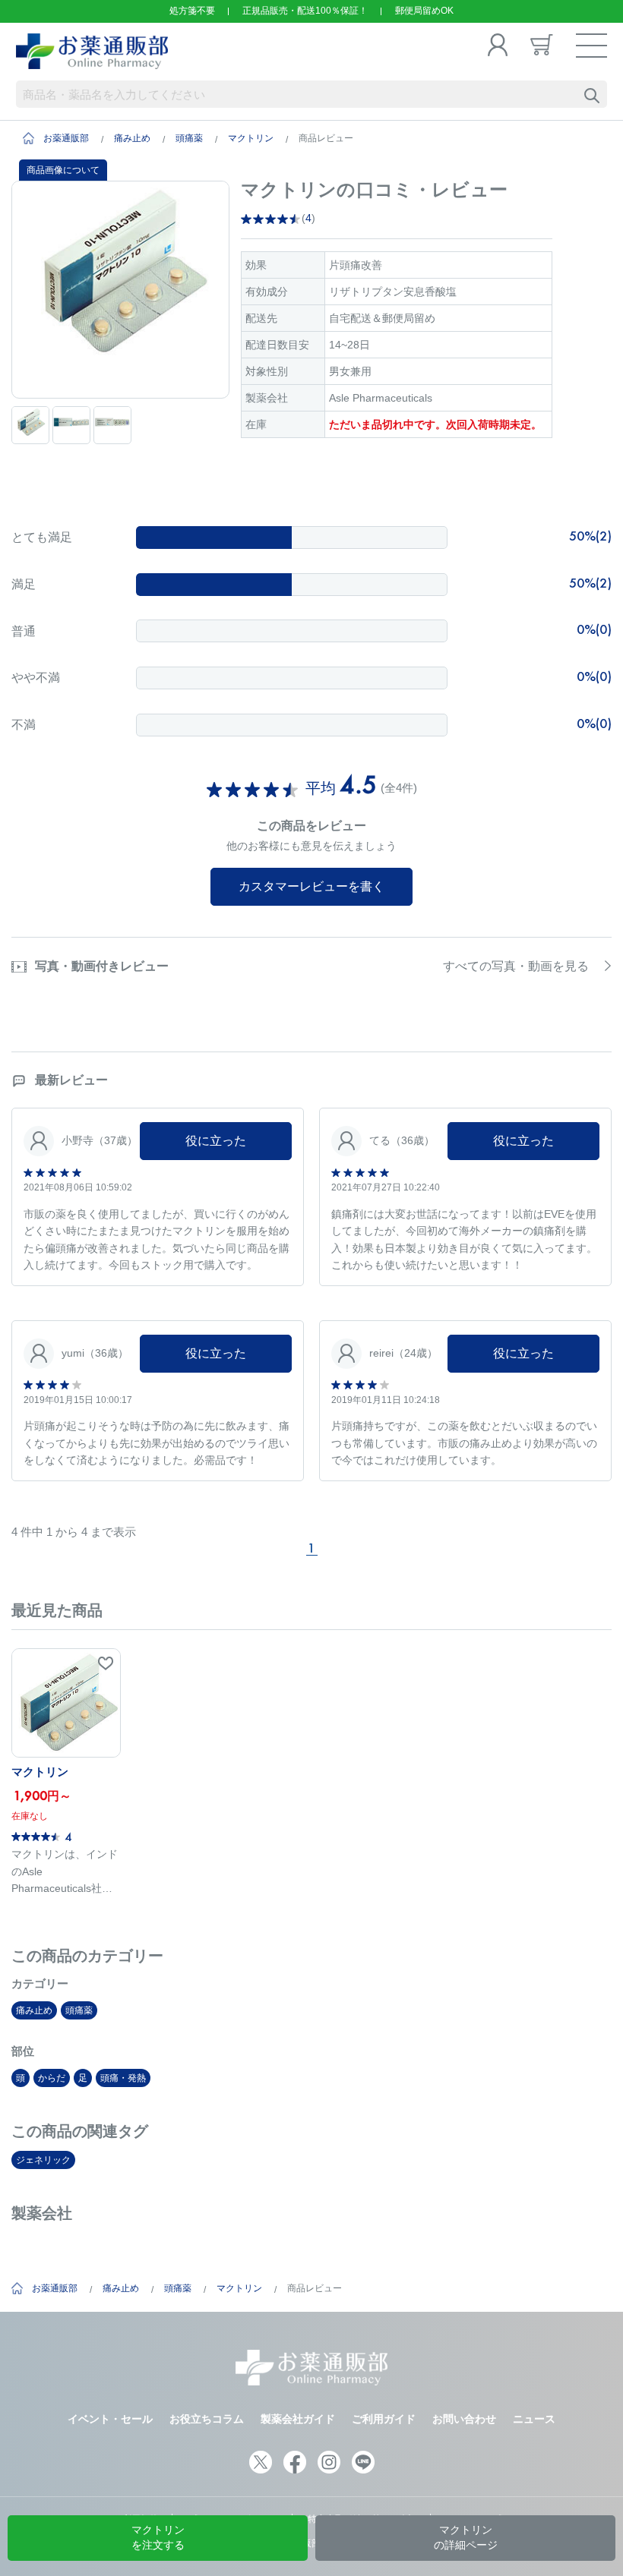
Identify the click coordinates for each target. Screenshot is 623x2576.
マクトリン (251, 138)
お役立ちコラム (207, 2419)
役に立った (216, 1141)
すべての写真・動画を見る (516, 966)
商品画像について (63, 170)
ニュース (534, 2419)
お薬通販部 (66, 138)
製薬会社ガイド (298, 2419)
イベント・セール (110, 2419)
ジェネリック (43, 2160)
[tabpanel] (120, 290)
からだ (52, 2078)
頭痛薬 (189, 138)
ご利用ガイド (384, 2419)
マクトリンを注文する (158, 2537)
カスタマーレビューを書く (311, 886)
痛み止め (132, 138)
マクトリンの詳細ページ (466, 2537)
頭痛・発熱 (123, 2078)
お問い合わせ (464, 2419)
